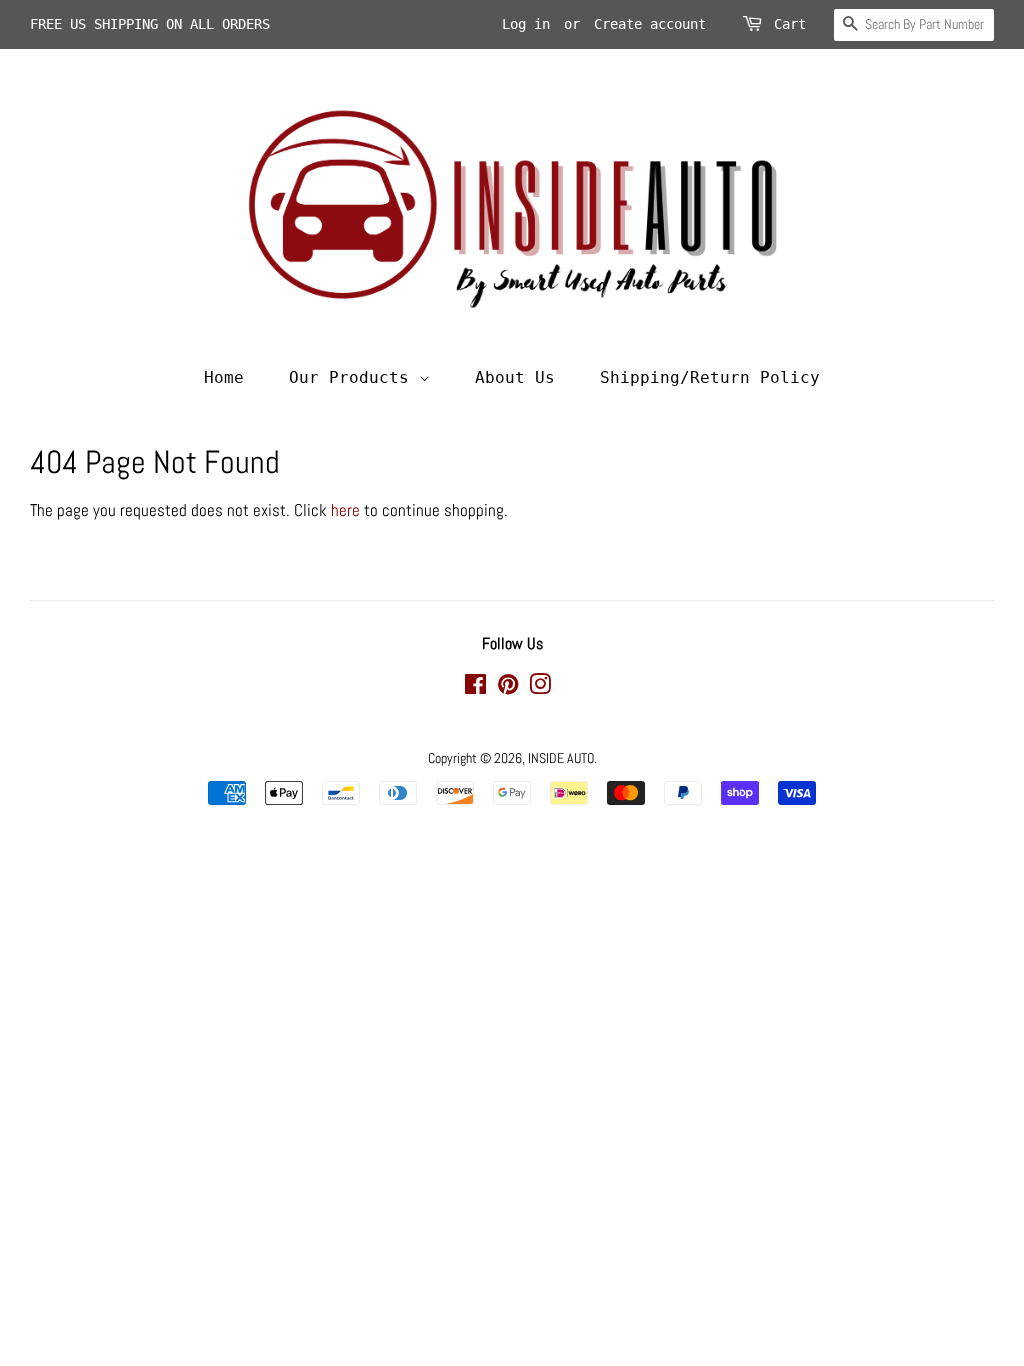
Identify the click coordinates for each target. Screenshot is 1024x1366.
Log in (526, 24)
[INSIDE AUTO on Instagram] (540, 688)
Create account (650, 24)
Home (224, 377)
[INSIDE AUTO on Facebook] (475, 688)
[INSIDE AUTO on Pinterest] (508, 688)
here (345, 510)
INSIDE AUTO (561, 758)
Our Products (354, 377)
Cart (790, 24)
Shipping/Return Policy (710, 377)
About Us (515, 377)
